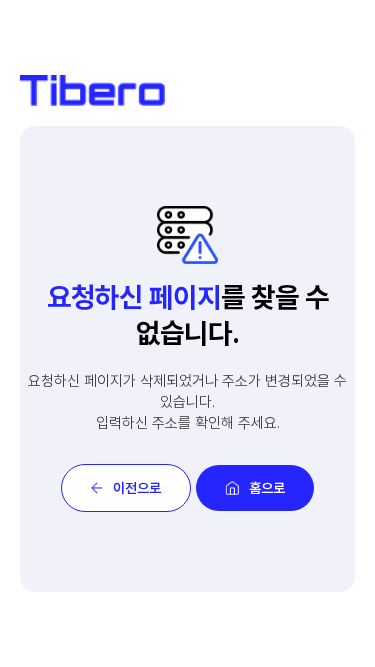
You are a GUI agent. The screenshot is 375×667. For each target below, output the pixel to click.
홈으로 (267, 488)
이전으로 (137, 488)
